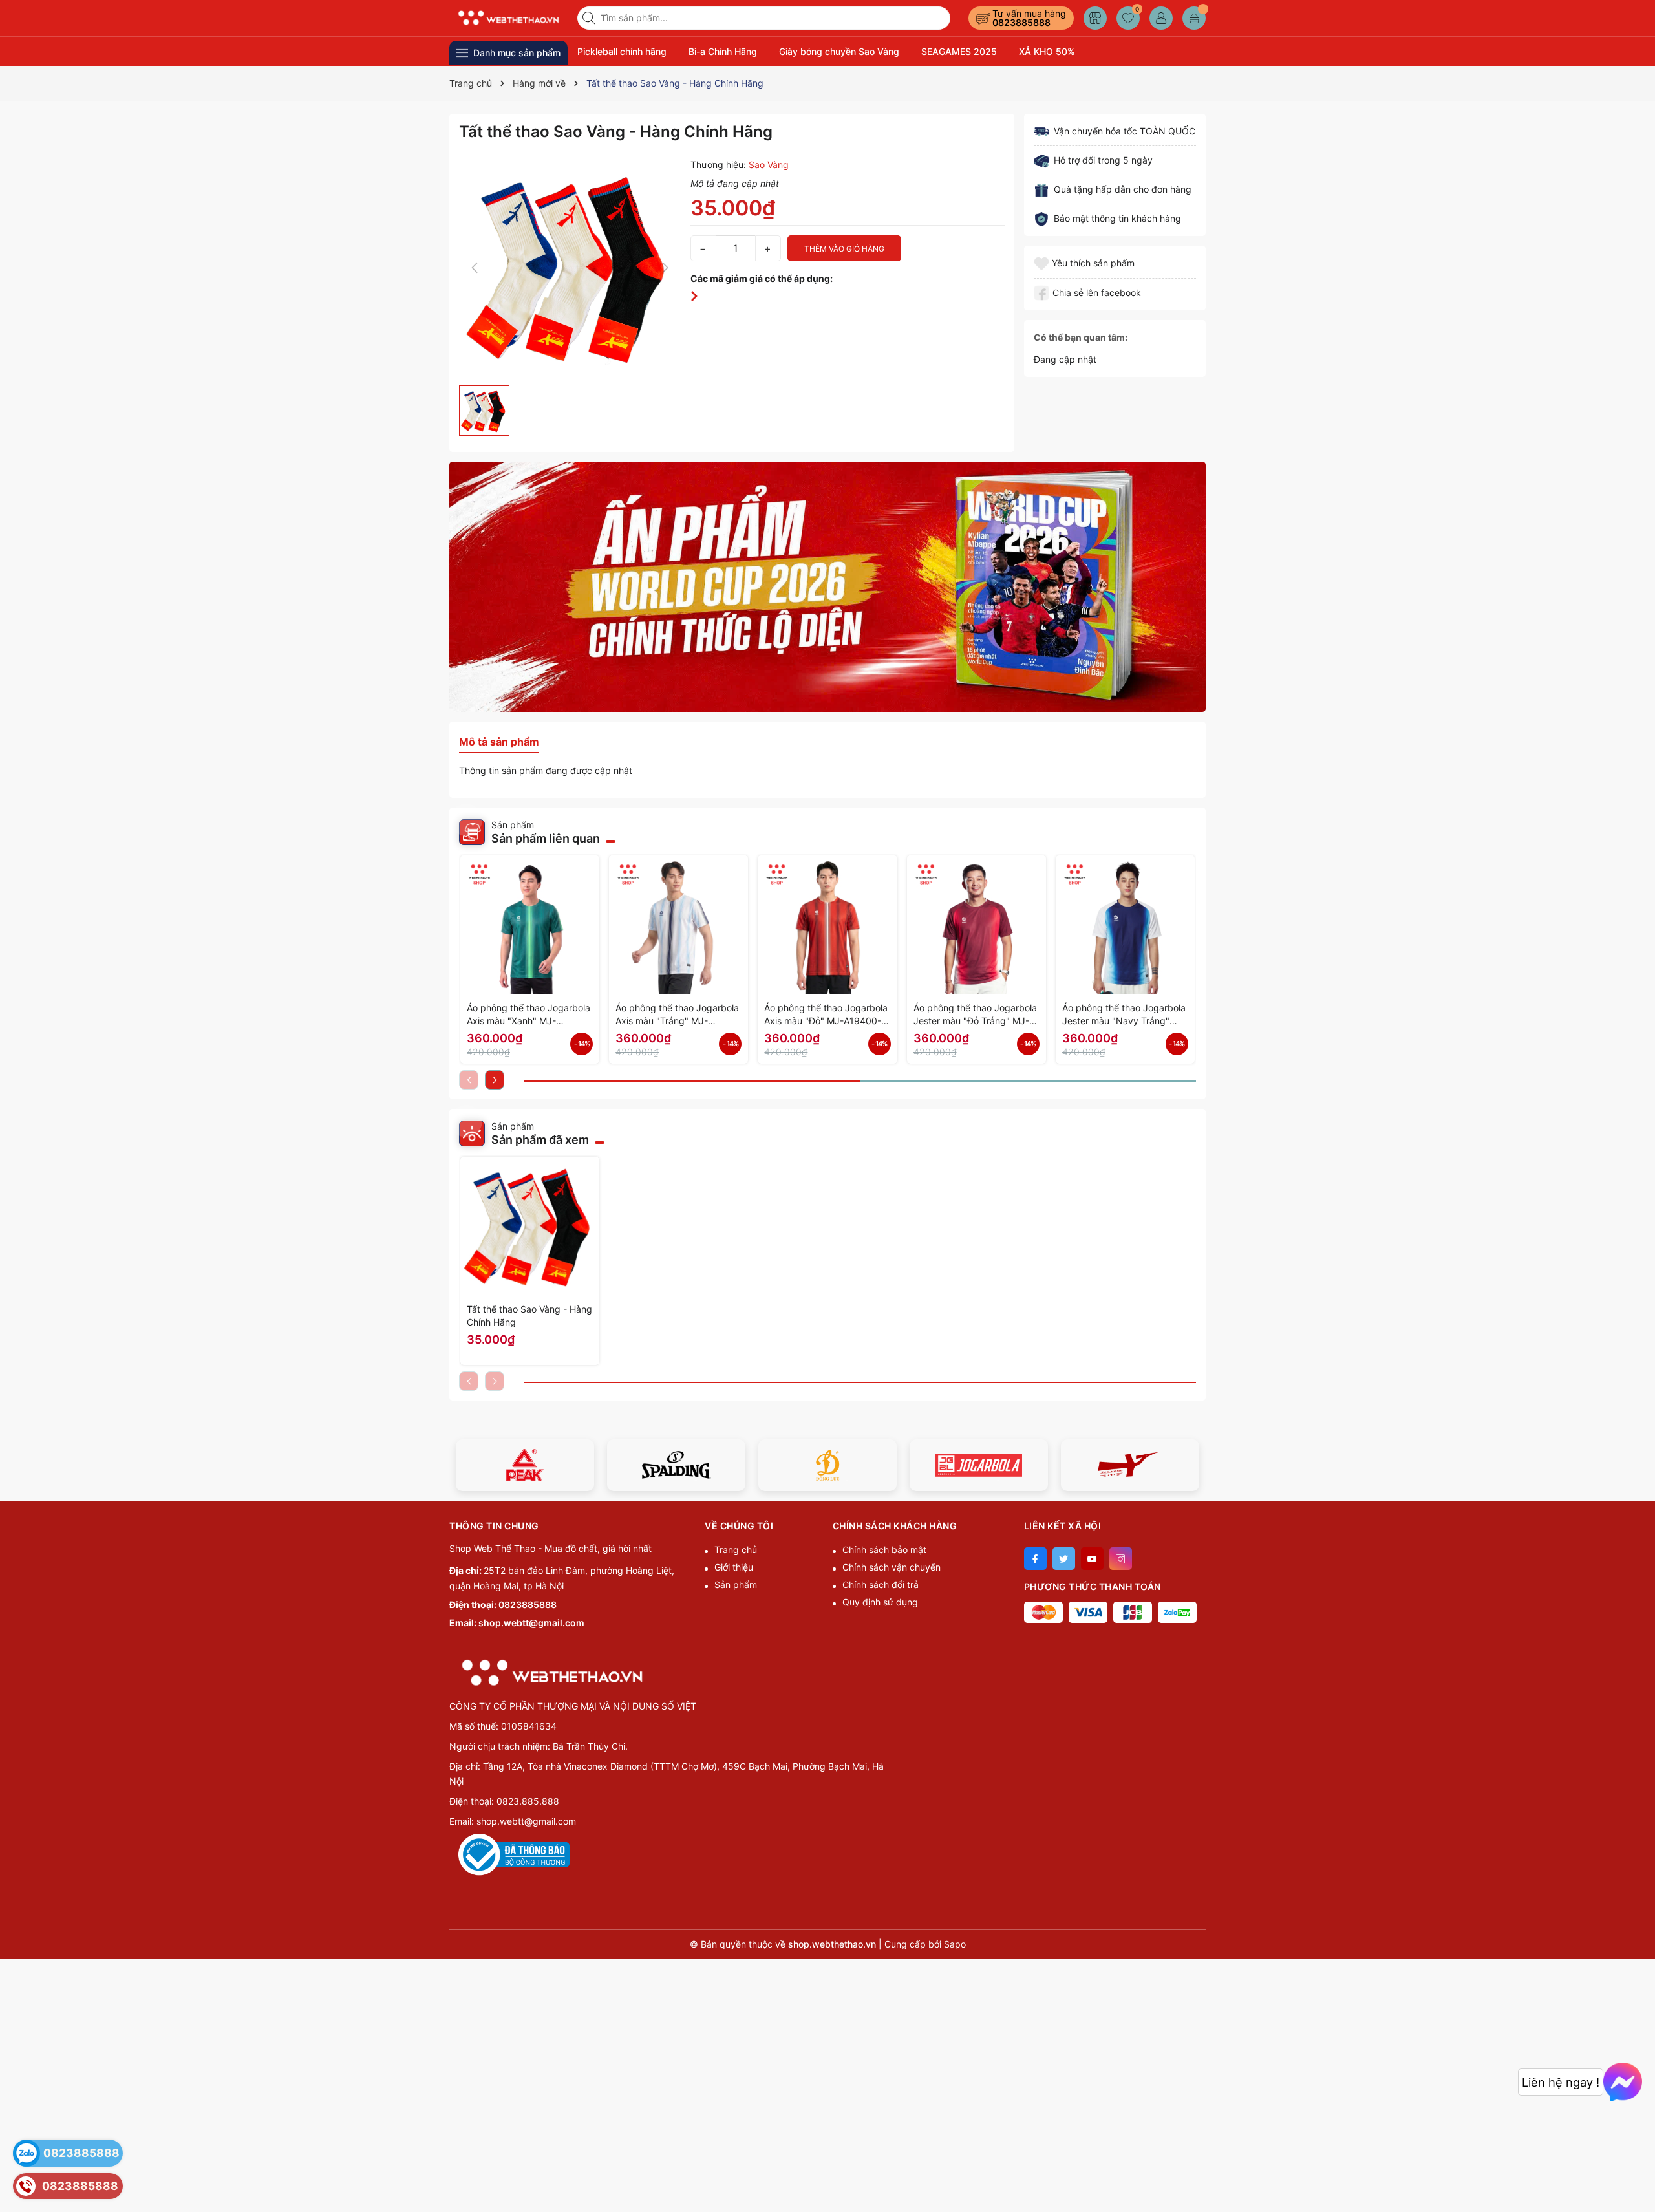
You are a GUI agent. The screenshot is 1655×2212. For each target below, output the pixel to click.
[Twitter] (1064, 1559)
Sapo (955, 1944)
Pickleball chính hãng (622, 51)
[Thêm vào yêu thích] (1043, 263)
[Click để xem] (570, 268)
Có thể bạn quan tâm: (1081, 337)
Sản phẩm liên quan (546, 838)
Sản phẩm (736, 1584)
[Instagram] (1121, 1559)
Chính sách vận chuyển (892, 1567)
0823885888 (1021, 22)
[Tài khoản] (1161, 18)
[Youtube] (1092, 1559)
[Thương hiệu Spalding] (676, 1465)
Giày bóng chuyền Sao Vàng (839, 51)
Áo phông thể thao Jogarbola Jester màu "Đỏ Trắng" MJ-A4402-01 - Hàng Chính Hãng (977, 1015)
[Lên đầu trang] (1640, 2181)
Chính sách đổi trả (881, 1584)
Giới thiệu (734, 1567)
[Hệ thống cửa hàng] (1095, 18)
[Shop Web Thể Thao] (509, 18)
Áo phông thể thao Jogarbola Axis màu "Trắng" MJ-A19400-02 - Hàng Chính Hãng (677, 1015)
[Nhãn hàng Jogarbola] (979, 1465)
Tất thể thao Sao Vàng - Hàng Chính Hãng (529, 1315)
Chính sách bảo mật (884, 1550)
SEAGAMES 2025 (959, 51)
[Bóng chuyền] (827, 587)
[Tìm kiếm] (590, 18)
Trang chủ (736, 1550)
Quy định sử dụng (880, 1602)
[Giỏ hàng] (1194, 18)
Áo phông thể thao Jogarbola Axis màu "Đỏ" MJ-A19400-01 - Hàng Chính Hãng (826, 1015)
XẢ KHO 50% (1047, 51)
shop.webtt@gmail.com (531, 1623)
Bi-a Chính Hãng (723, 51)
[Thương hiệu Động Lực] (827, 1465)
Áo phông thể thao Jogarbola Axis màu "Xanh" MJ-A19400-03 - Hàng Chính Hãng (529, 1015)
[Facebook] (1035, 1559)
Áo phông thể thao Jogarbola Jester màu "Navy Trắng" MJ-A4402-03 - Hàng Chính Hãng (1124, 1015)
